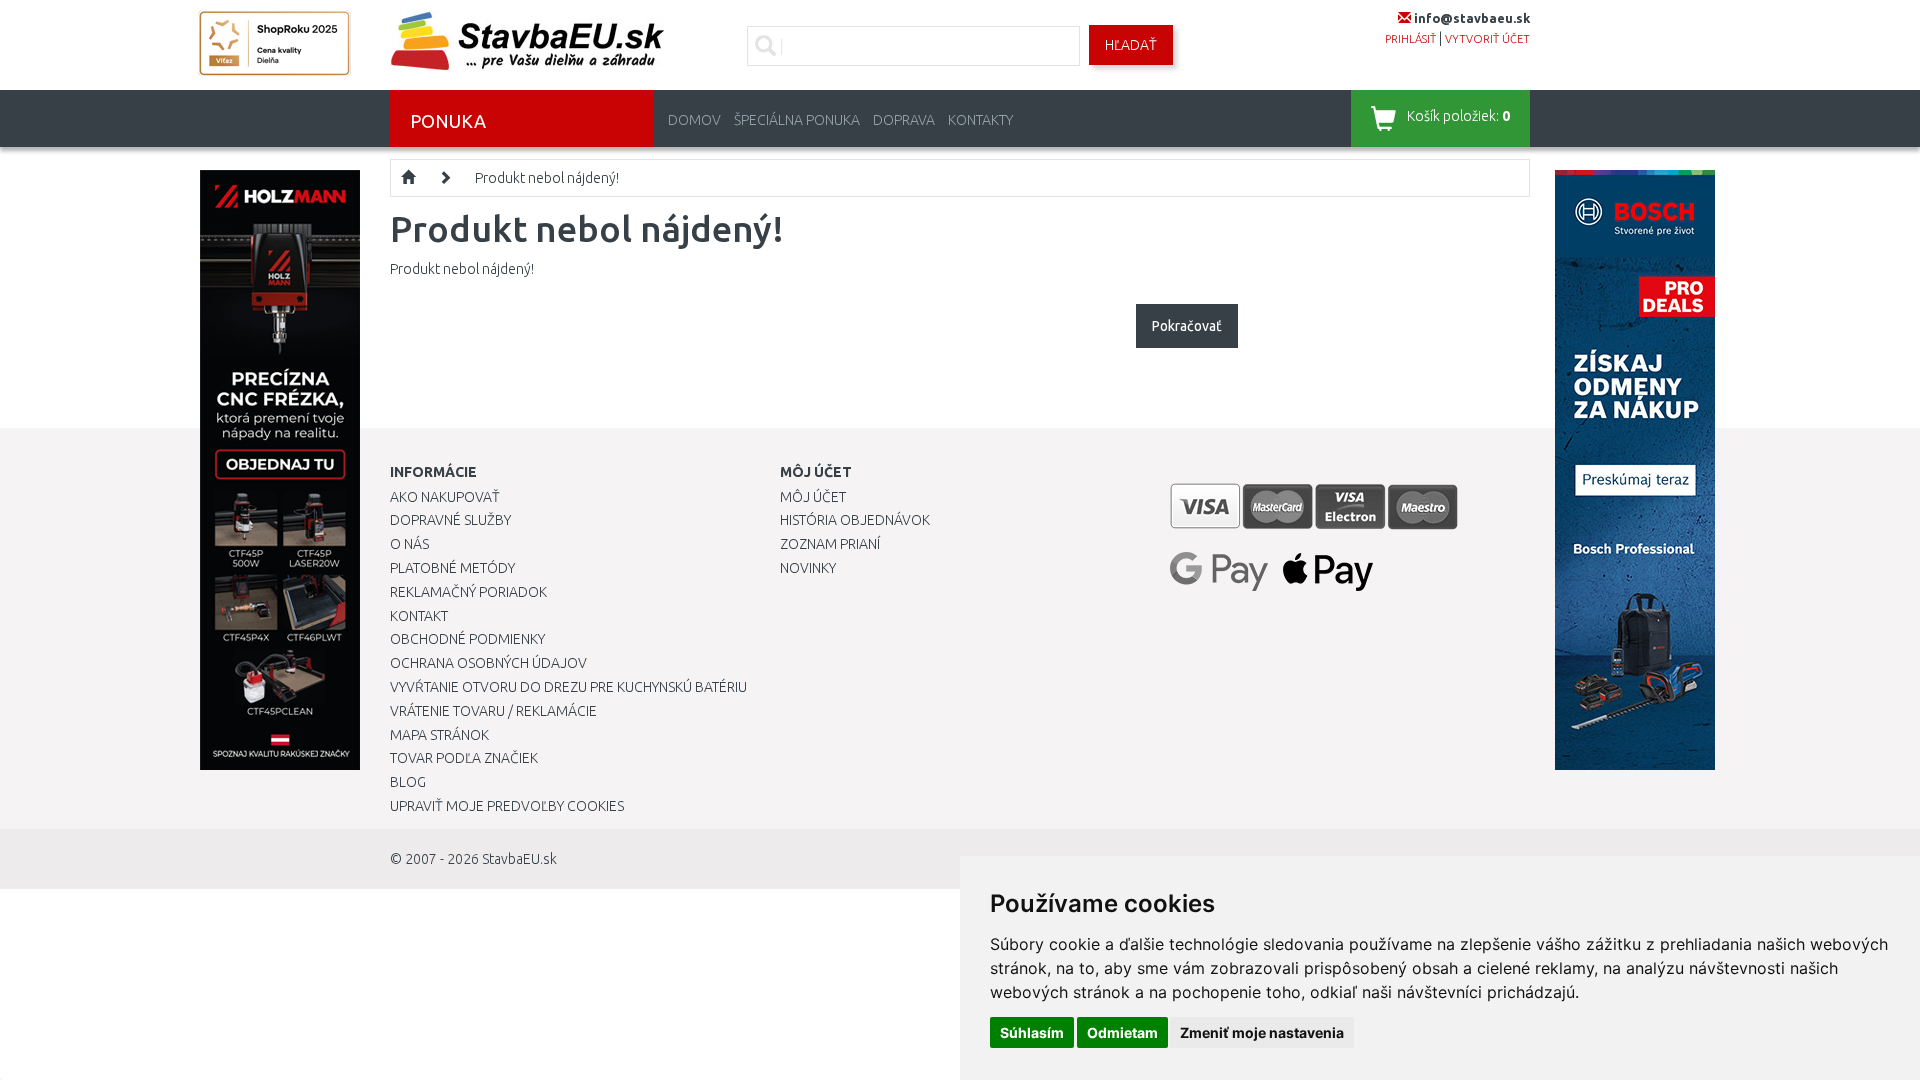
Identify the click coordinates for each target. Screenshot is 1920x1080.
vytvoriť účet (1487, 39)
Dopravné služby (450, 520)
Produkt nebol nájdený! (547, 178)
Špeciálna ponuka (797, 120)
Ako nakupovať (445, 497)
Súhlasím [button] (1032, 1032)
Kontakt (419, 616)
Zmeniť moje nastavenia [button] (1262, 1032)
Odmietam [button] (1122, 1032)
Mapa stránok (439, 735)
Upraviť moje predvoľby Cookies (507, 806)
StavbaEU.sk (519, 859)
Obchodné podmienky (467, 639)
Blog (408, 782)
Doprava (904, 120)
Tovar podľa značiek (464, 758)
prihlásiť (1410, 39)
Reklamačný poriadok (468, 592)
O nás (409, 544)
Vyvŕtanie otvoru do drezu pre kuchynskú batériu (568, 687)
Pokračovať (1187, 326)
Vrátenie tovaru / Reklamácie (493, 711)
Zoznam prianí (830, 544)
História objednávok (855, 520)
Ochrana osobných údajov (488, 663)
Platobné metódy (452, 568)
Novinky (808, 568)
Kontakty (980, 120)
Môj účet (813, 497)
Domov (694, 120)
